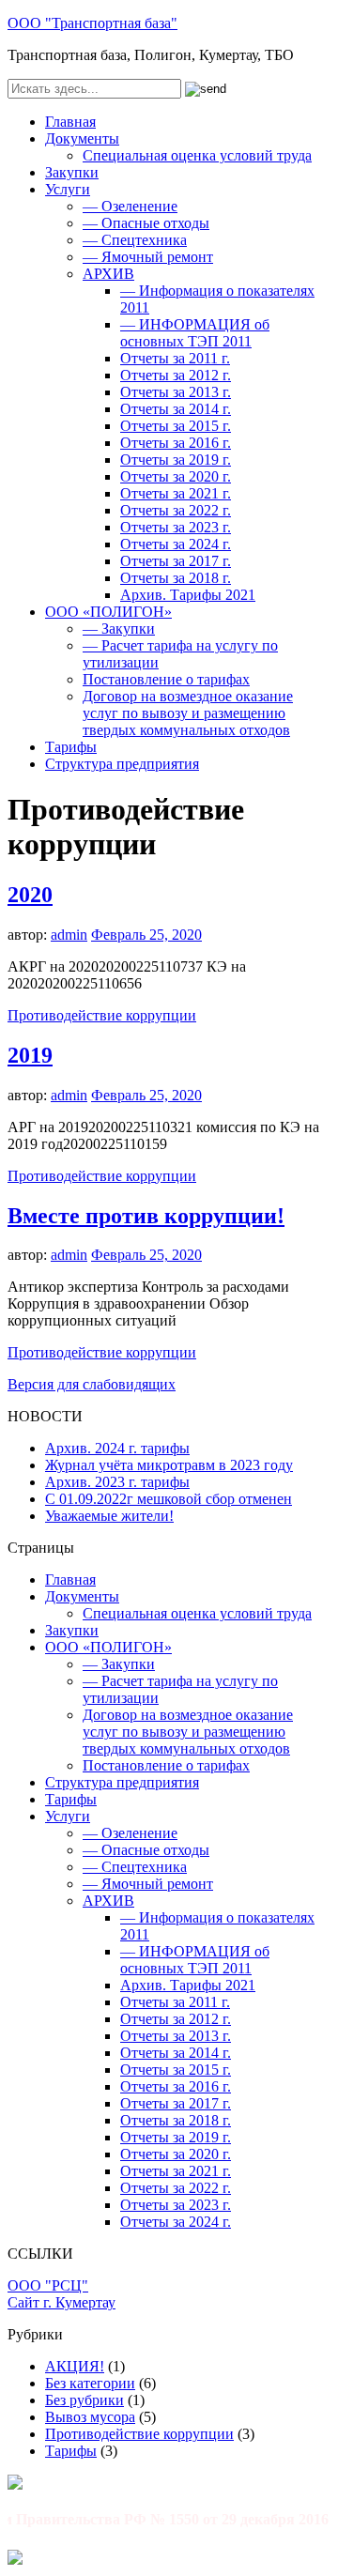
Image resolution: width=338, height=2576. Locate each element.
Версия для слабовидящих (92, 1384)
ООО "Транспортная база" (92, 23)
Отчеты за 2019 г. (176, 460)
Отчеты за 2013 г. (176, 392)
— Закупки (119, 629)
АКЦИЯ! (75, 2366)
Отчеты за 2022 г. (176, 510)
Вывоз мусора (90, 2417)
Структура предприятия (122, 764)
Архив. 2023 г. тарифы (117, 1482)
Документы (82, 138)
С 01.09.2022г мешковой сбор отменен (169, 1499)
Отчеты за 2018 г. (176, 578)
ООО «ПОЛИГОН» (108, 612)
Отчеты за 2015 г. (176, 426)
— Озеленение (130, 206)
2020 (30, 895)
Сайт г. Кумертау (61, 2302)
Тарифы (71, 747)
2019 (30, 1055)
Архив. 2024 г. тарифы (117, 1448)
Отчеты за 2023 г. (176, 527)
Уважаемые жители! (109, 1516)
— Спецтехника (135, 240)
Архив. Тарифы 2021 (188, 595)
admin (69, 935)
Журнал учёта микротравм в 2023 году (169, 1465)
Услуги (68, 189)
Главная (70, 122)
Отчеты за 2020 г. (176, 476)
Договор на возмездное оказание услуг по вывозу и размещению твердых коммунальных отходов (188, 713)
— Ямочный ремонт (148, 257)
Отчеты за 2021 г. (176, 493)
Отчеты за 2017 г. (176, 561)
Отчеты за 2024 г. (176, 544)
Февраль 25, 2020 (146, 935)
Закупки (72, 172)
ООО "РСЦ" (48, 2285)
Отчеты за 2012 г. (176, 375)
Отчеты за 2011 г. (175, 358)
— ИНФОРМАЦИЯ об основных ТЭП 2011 (195, 333)
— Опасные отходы (146, 223)
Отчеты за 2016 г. (176, 443)
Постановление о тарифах (166, 679)
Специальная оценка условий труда (197, 155)
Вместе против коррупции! (146, 1216)
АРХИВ (108, 274)
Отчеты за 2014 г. (176, 409)
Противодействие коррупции (102, 1015)
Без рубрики (84, 2400)
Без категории (90, 2383)
